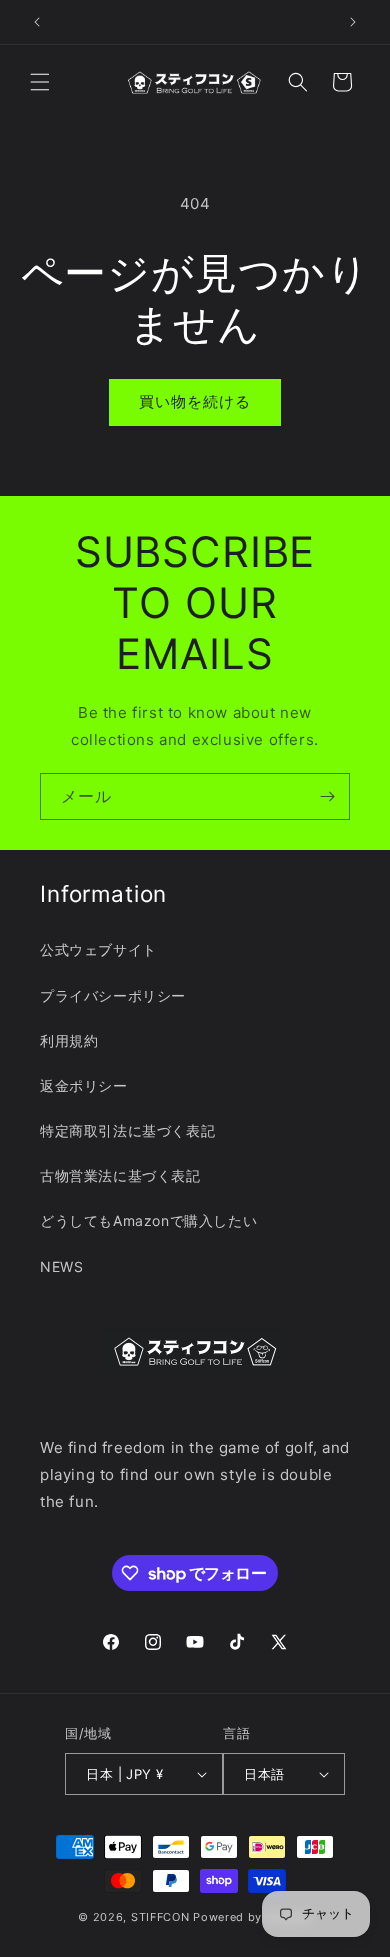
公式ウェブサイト (98, 949)
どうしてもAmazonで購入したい (148, 1220)
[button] (40, 82)
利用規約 (69, 1040)
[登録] (327, 796)
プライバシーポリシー (113, 995)
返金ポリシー (84, 1085)
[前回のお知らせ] (37, 22)
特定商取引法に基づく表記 (127, 1130)
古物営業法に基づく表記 (120, 1175)
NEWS (61, 1266)
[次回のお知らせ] (353, 22)
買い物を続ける (195, 401)
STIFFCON (160, 1917)
